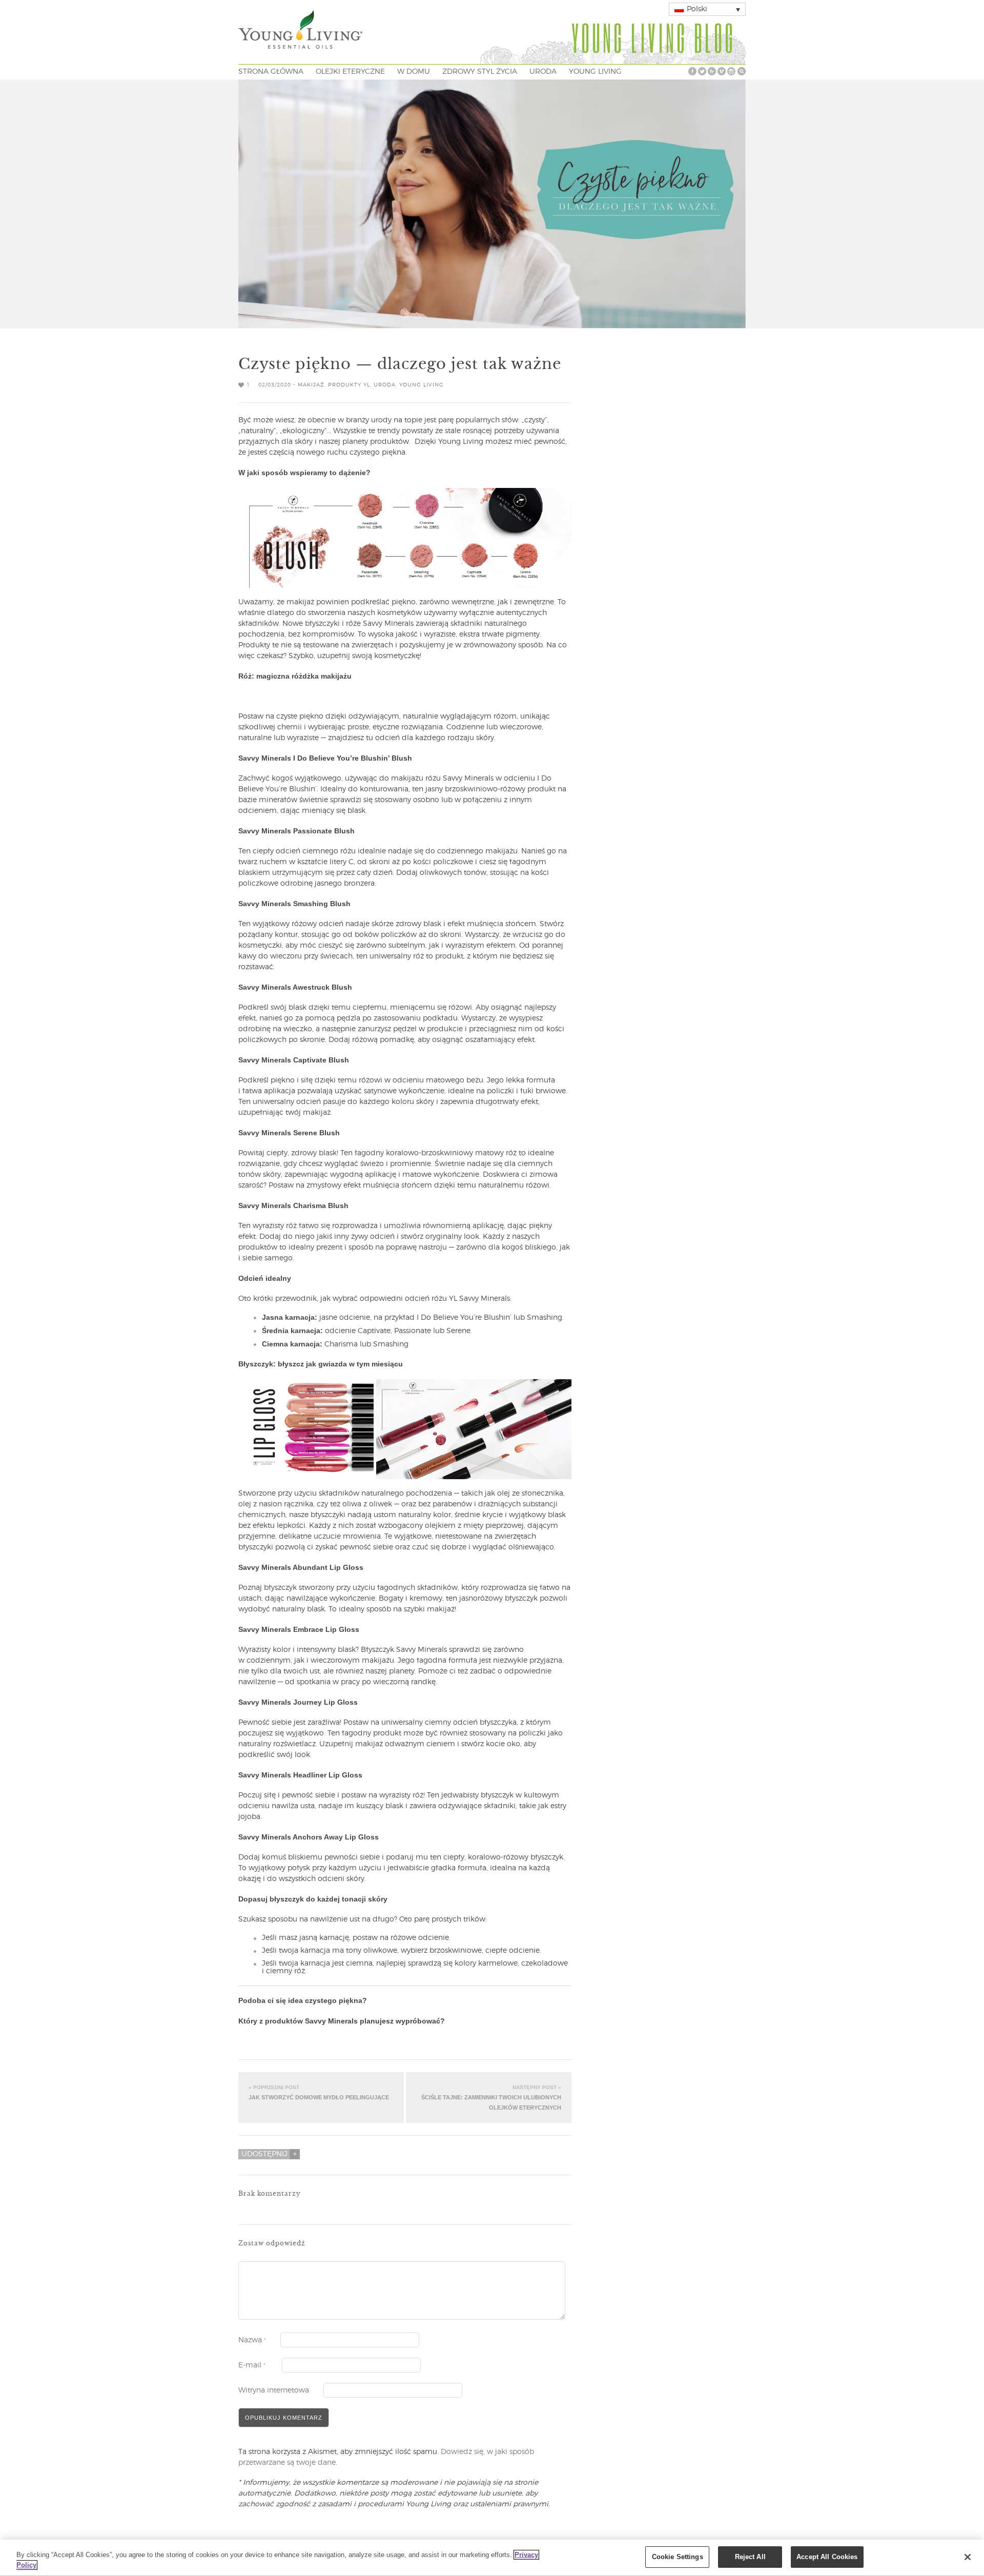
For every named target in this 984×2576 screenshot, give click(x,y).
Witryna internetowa (274, 2390)
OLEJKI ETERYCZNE (350, 72)
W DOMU (414, 72)
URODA (543, 72)
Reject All (750, 2557)
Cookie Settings (678, 2557)
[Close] (968, 2557)
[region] (492, 2558)
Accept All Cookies (827, 2557)
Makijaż (311, 385)
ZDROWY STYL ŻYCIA (480, 72)
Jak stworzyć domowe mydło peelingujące (319, 2092)
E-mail (252, 2365)
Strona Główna (271, 72)
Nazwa (252, 2340)
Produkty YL (349, 385)
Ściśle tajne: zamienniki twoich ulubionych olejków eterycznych (491, 2097)
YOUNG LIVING (595, 72)
